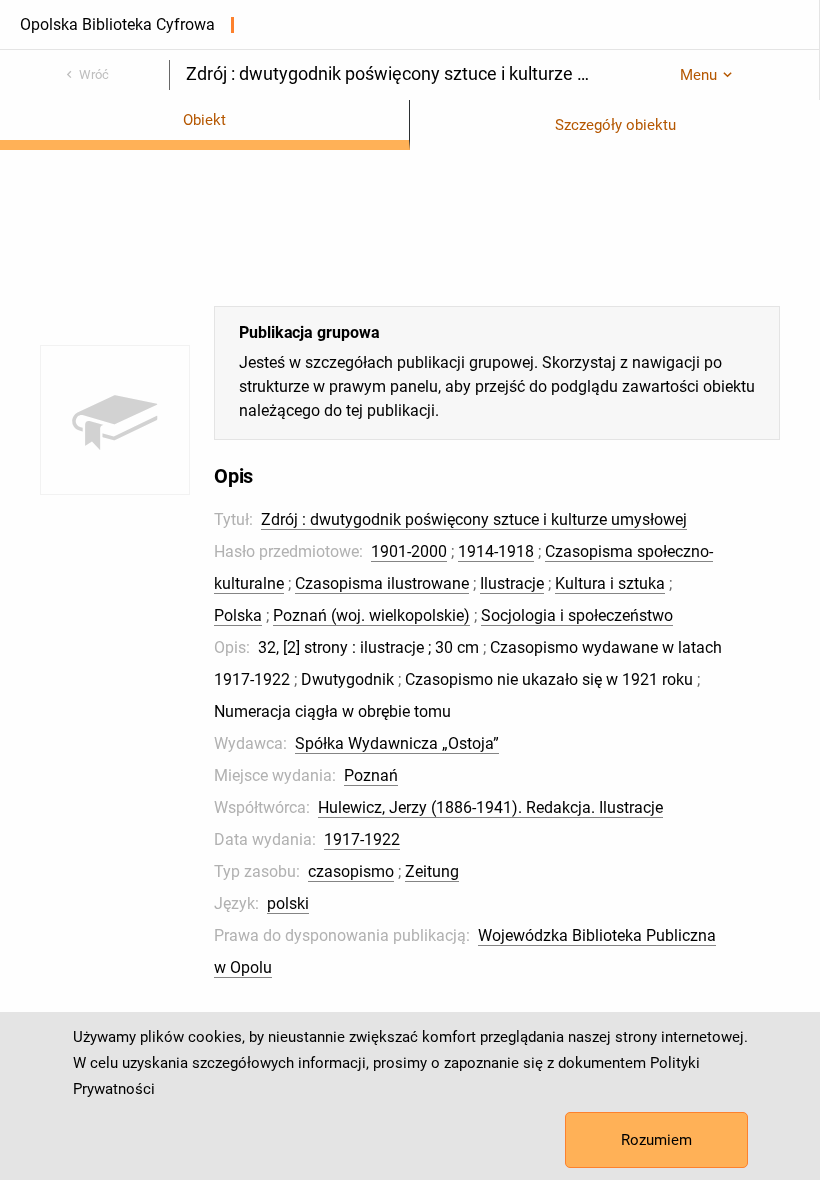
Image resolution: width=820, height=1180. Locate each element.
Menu (698, 75)
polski (288, 903)
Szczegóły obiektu (615, 125)
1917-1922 (362, 839)
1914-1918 (496, 551)
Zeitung (432, 871)
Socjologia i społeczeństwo (577, 615)
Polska (238, 615)
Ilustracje (512, 583)
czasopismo (351, 871)
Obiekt (204, 120)
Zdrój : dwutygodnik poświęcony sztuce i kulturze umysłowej (474, 519)
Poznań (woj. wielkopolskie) (371, 615)
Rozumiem (656, 1140)
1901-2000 (409, 551)
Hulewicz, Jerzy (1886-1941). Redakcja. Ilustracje (490, 807)
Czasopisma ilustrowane (382, 583)
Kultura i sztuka (610, 583)
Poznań (371, 775)
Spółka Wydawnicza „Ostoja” (397, 743)
